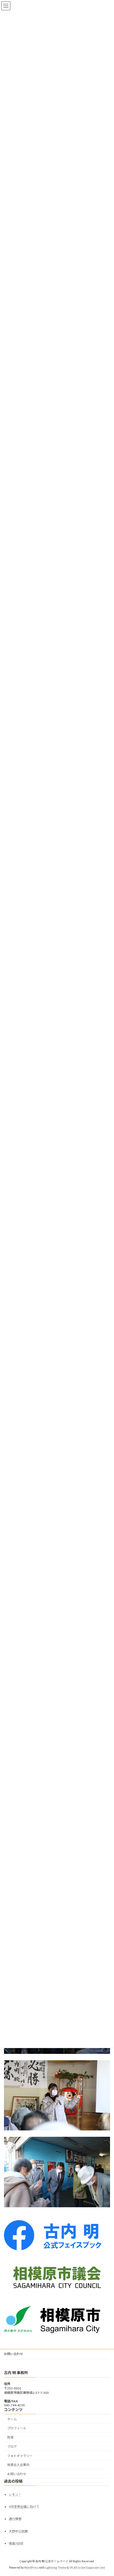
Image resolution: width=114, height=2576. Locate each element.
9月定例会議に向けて (24, 2507)
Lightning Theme (56, 2568)
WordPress (31, 2568)
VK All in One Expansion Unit (87, 2568)
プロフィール (17, 2428)
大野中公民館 (18, 2531)
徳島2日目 (16, 2543)
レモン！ (15, 2495)
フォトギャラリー (20, 2456)
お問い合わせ (14, 2354)
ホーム (12, 2419)
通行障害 (15, 2519)
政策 (10, 2437)
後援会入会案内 (18, 2465)
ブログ (12, 2447)
